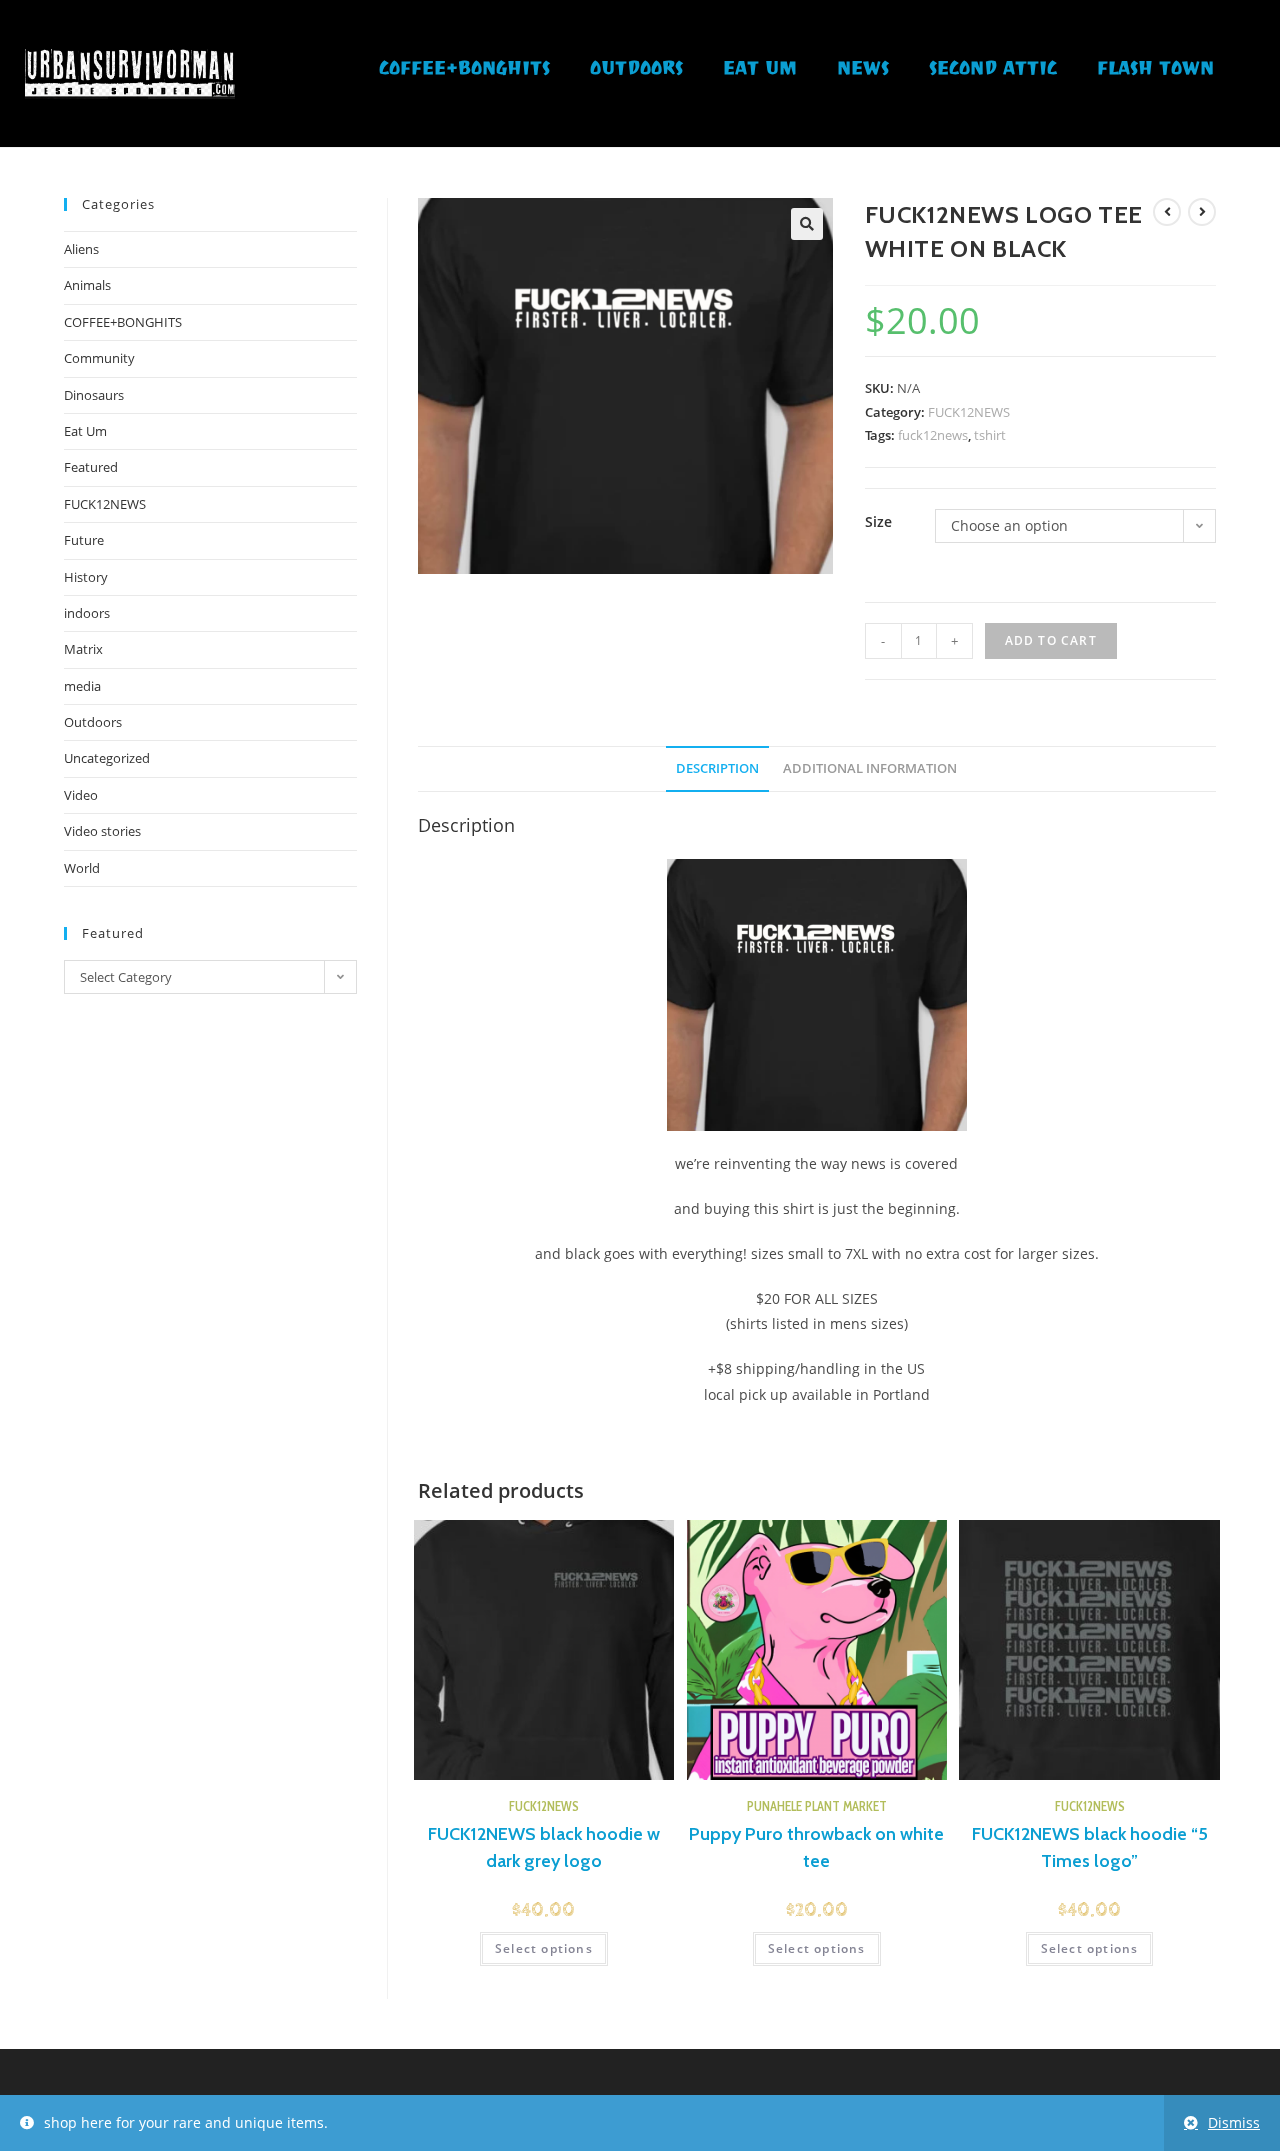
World (82, 868)
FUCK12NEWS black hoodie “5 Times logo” (1090, 1847)
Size (878, 521)
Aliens (81, 249)
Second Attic (993, 71)
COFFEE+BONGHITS (464, 71)
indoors (87, 613)
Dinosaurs (94, 395)
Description (717, 768)
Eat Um (760, 71)
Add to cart (1051, 640)
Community (99, 358)
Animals (87, 285)
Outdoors (636, 71)
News (863, 71)
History (86, 577)
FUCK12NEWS (969, 412)
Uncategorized (107, 758)
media (82, 686)
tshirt (990, 435)
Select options (544, 1948)
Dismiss (1234, 2122)
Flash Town (1155, 71)
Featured (91, 467)
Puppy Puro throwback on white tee (816, 1847)
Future (84, 540)
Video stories (102, 831)
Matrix (83, 649)
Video (81, 795)
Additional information (870, 768)
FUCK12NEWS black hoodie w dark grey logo (544, 1847)
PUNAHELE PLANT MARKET (817, 1806)
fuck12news (933, 435)
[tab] (717, 769)
